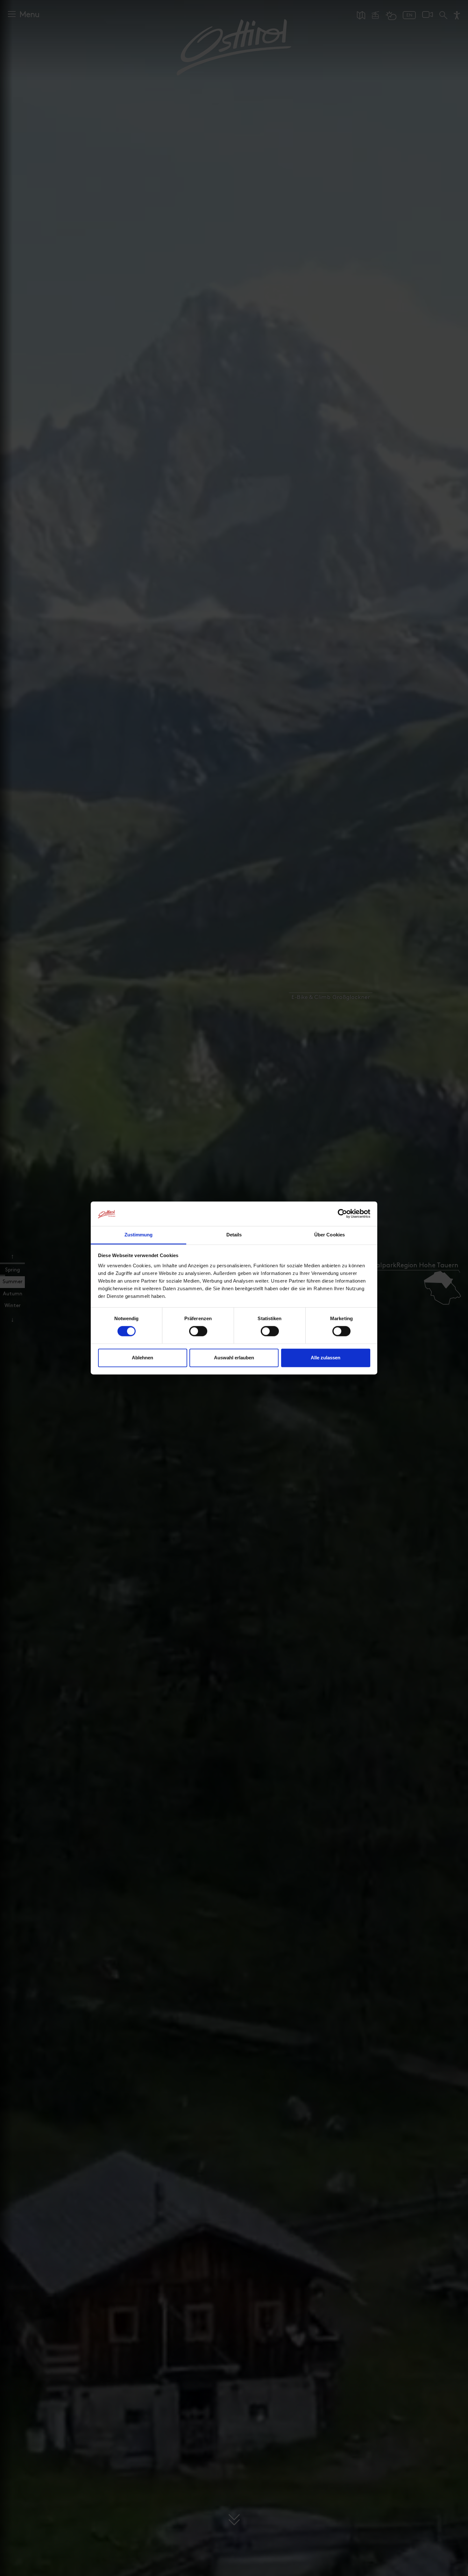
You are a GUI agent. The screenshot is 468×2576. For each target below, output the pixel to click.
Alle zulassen (326, 1358)
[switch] (198, 1335)
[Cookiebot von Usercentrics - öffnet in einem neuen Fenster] (342, 1214)
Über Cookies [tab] (330, 1235)
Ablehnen (142, 1358)
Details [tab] (234, 1235)
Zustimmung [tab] (139, 1235)
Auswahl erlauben (234, 1358)
